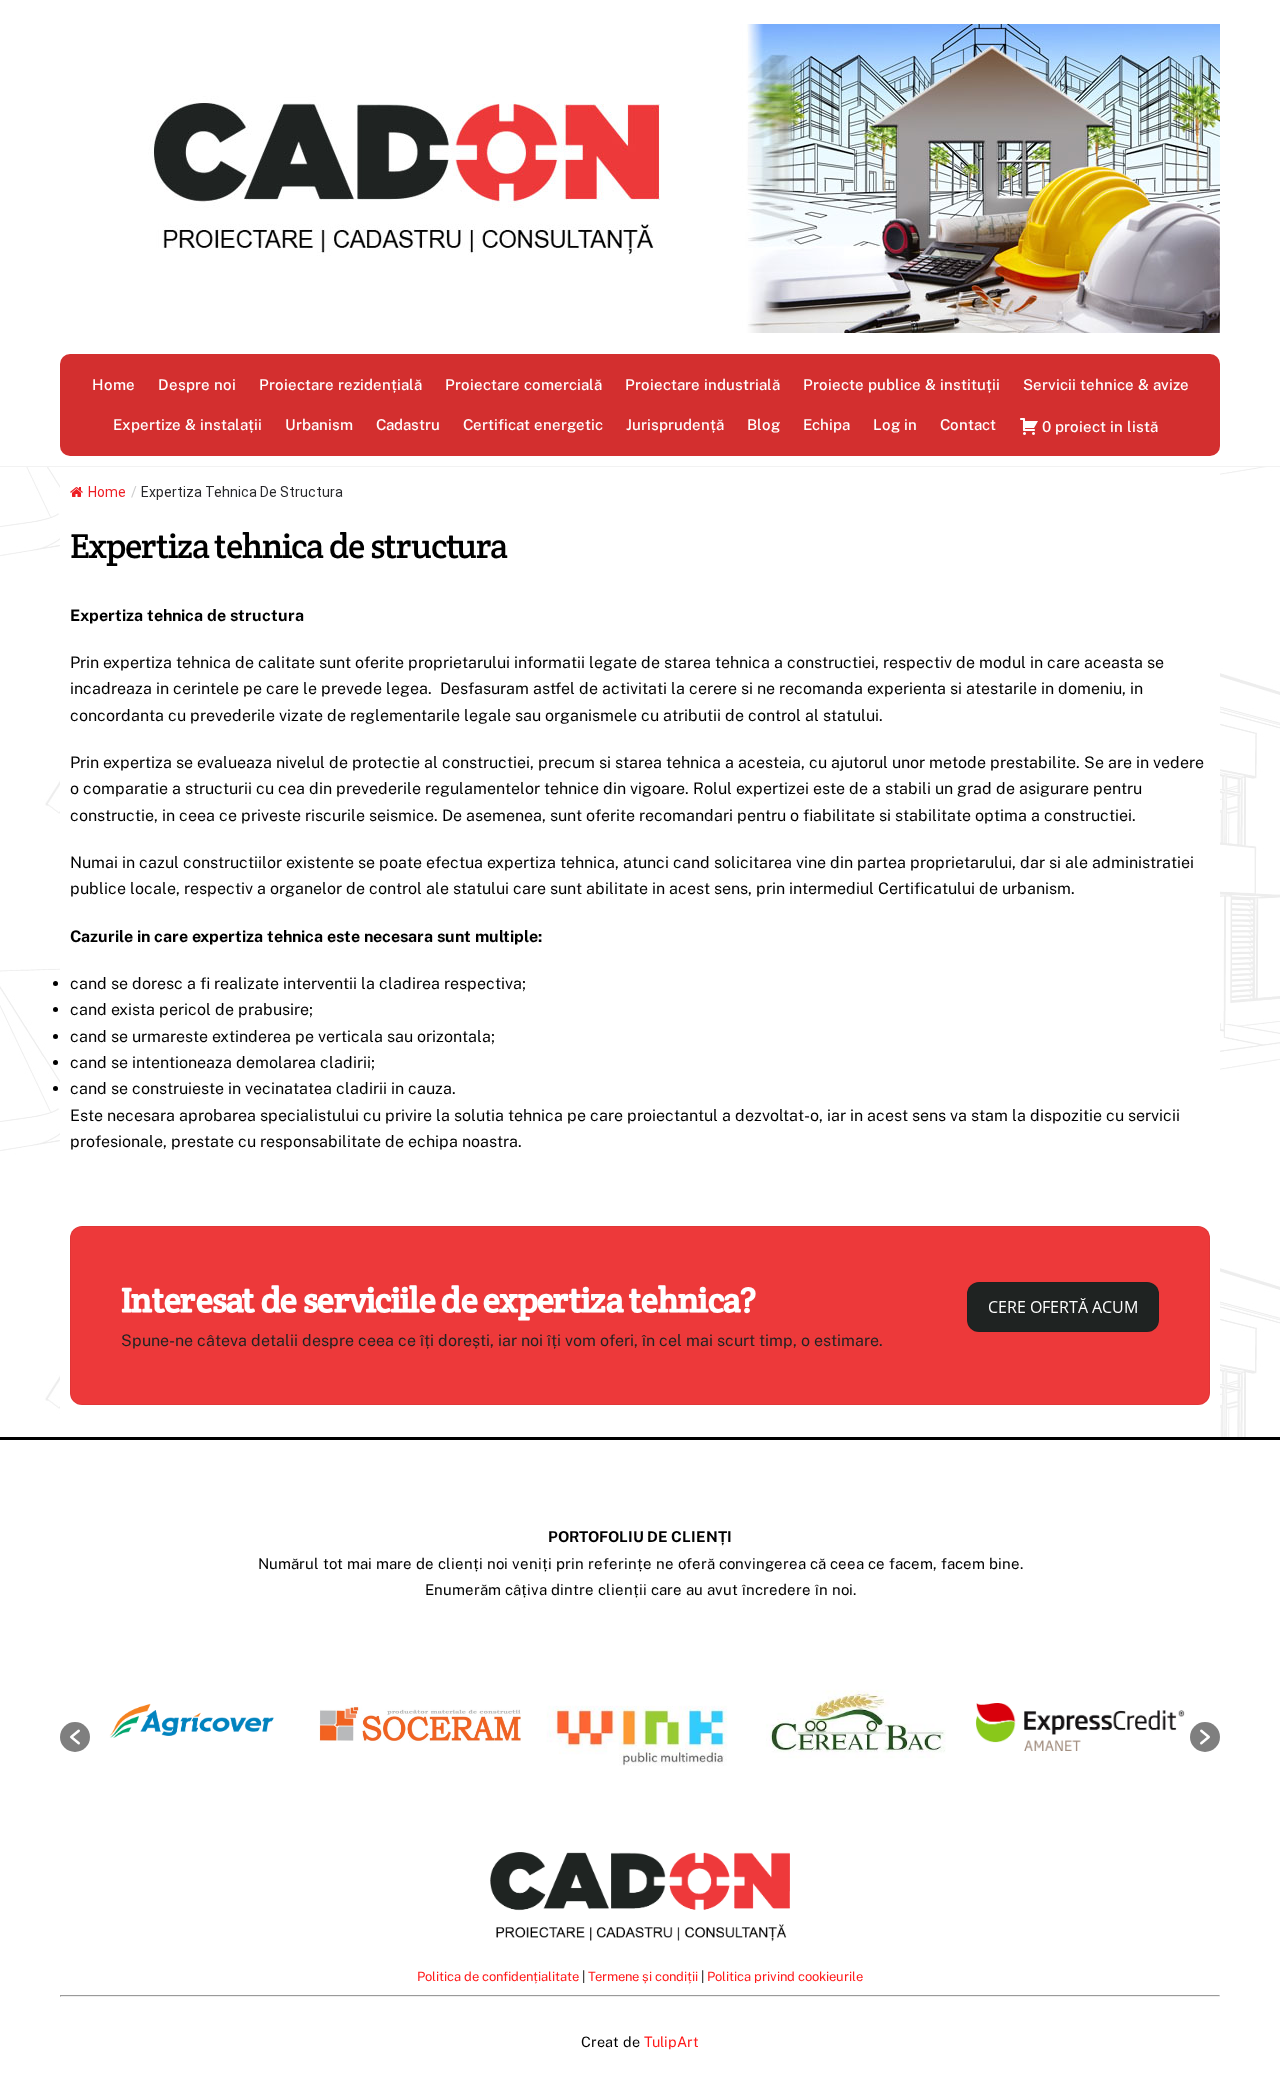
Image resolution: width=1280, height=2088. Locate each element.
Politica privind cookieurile (785, 1976)
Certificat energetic (533, 424)
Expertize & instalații (187, 424)
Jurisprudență (675, 424)
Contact (968, 424)
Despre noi (197, 384)
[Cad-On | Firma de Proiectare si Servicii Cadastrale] (640, 323)
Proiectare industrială (702, 384)
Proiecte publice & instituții (901, 384)
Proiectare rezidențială (340, 384)
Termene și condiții (643, 1976)
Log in (895, 424)
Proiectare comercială (523, 384)
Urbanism (319, 424)
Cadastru (408, 424)
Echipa (826, 424)
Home (113, 384)
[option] (200, 1727)
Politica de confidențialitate (498, 1976)
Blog (763, 424)
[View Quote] (1088, 414)
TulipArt (671, 2041)
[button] (75, 1737)
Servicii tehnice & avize (1106, 384)
